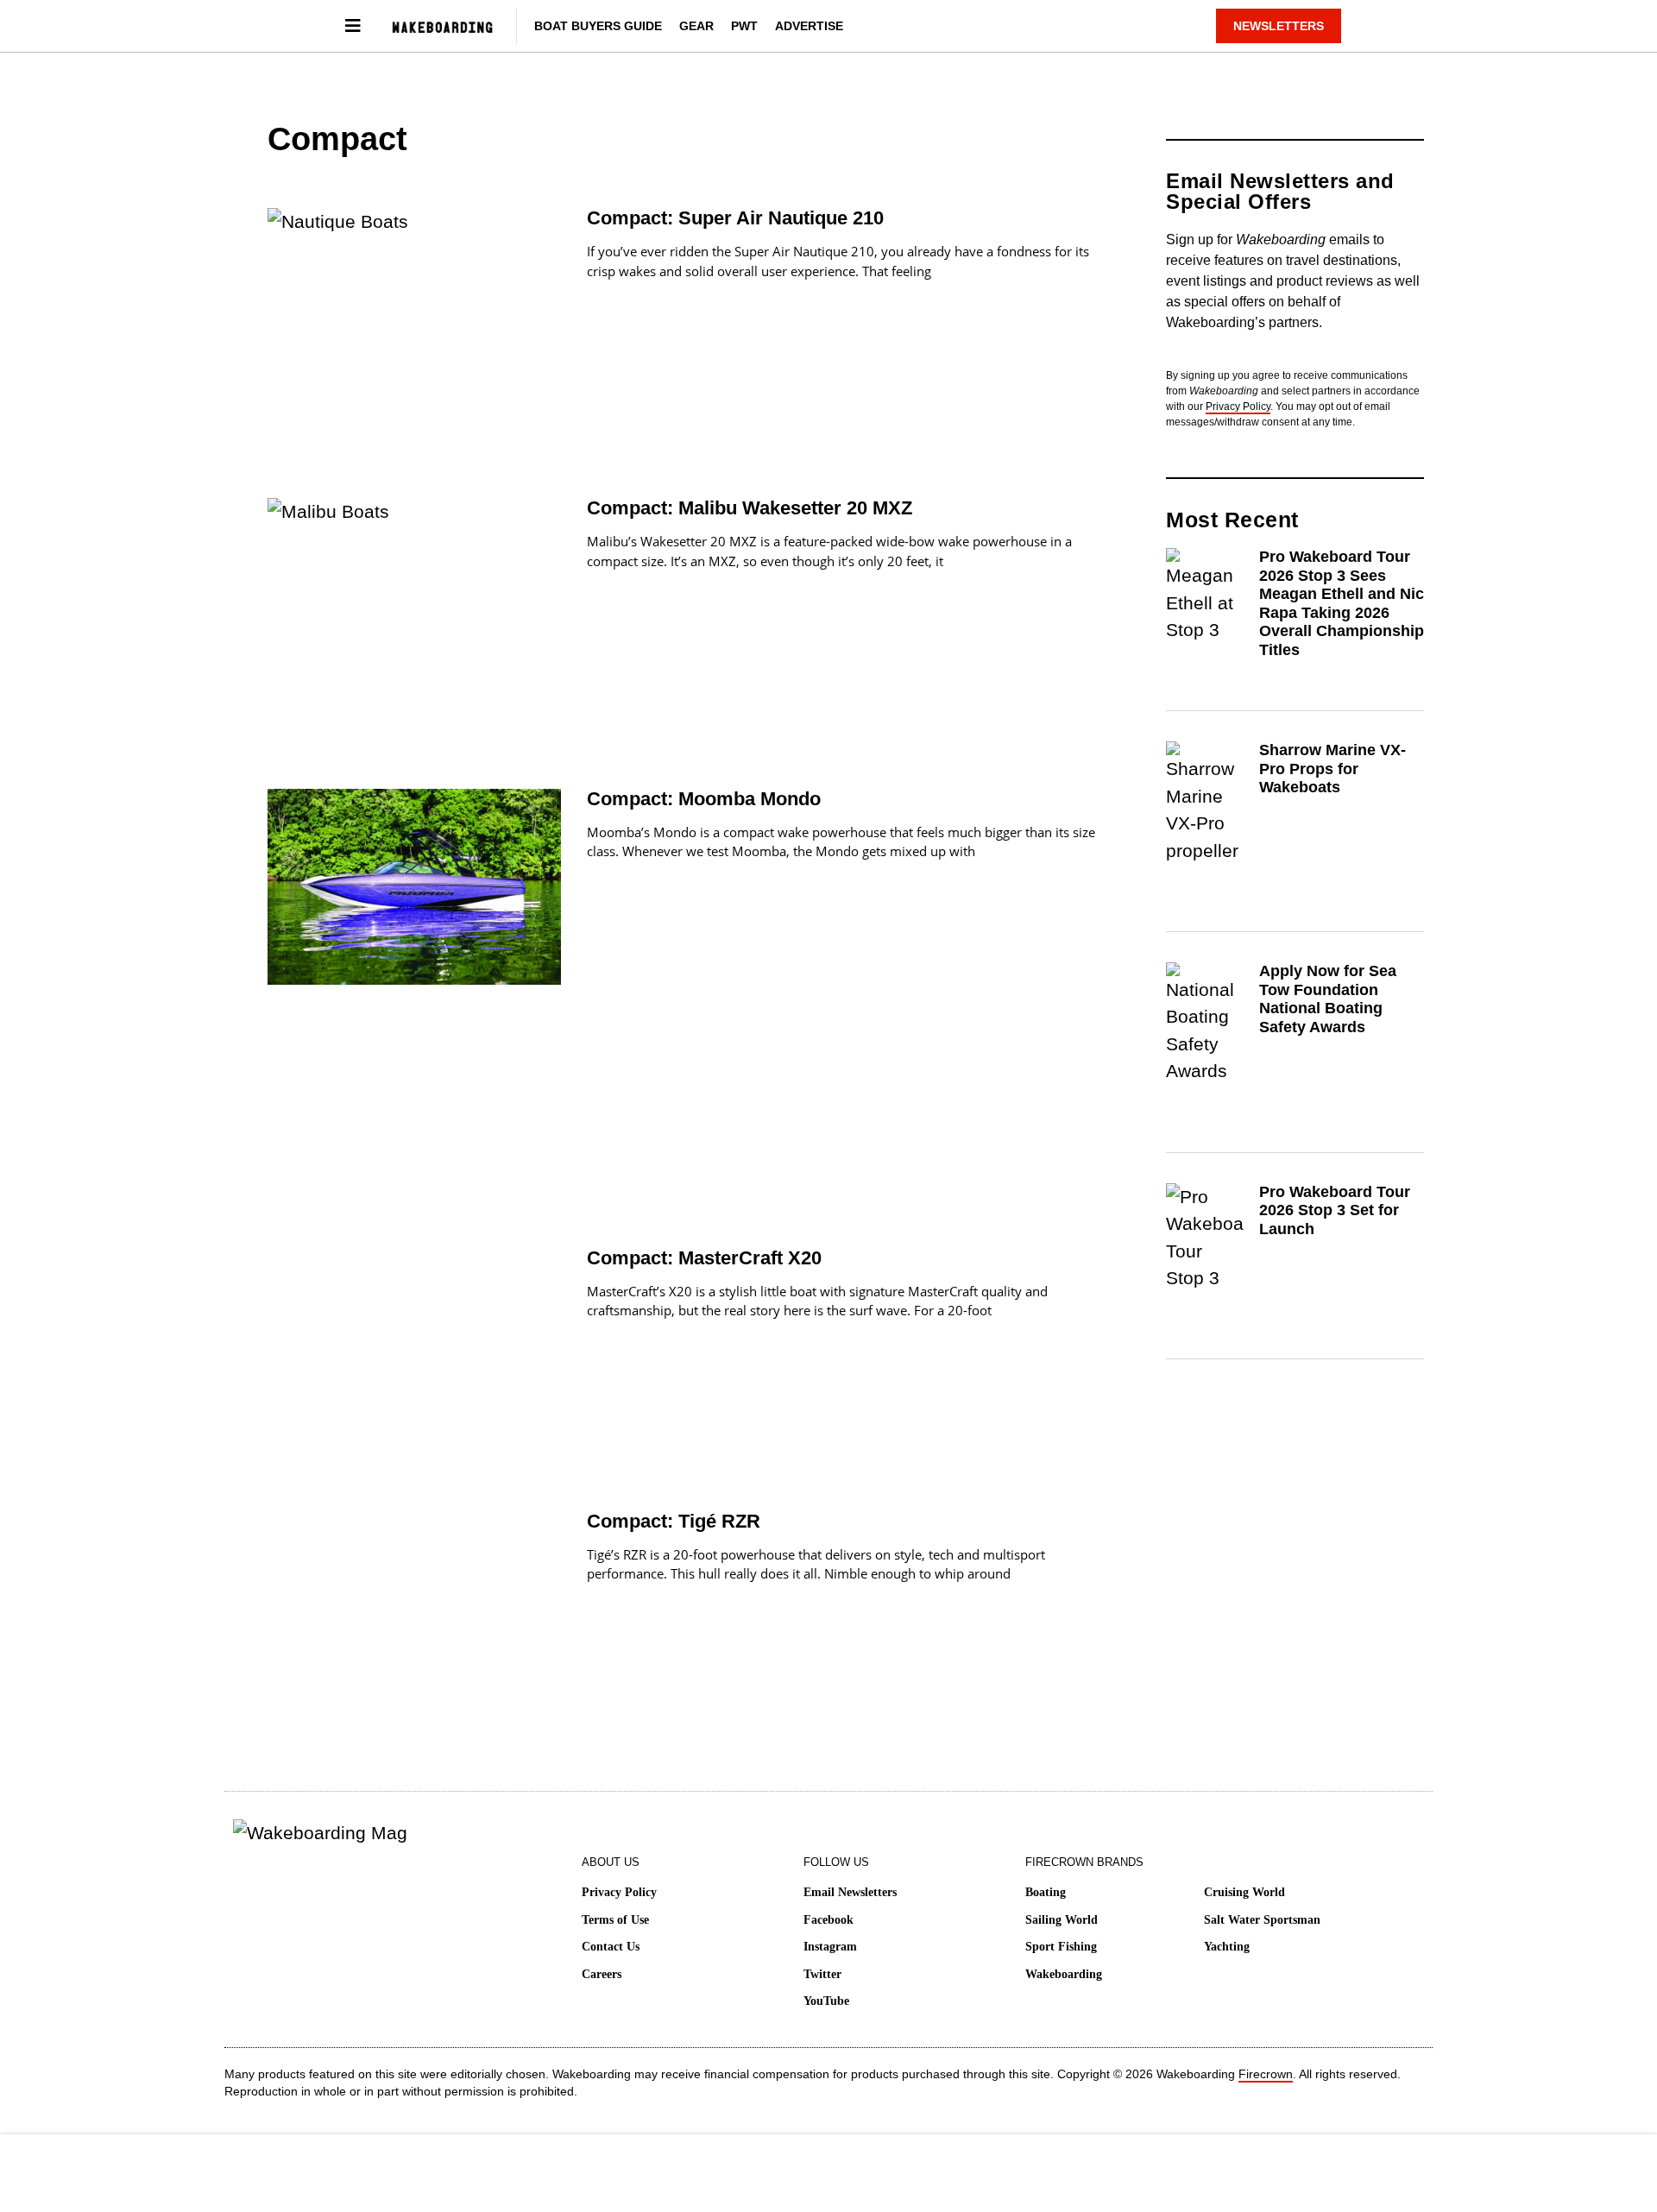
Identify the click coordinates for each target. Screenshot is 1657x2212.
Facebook (828, 1920)
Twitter (822, 1974)
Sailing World (1062, 1920)
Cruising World (1244, 1892)
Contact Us (611, 1947)
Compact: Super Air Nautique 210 (735, 218)
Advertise (809, 26)
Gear (696, 26)
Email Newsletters (850, 1892)
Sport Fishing (1061, 1947)
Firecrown (1266, 2074)
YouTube (826, 2001)
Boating (1046, 1892)
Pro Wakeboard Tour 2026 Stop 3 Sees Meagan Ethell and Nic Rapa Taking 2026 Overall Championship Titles (1342, 603)
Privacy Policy (1238, 406)
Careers (602, 1974)
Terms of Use (615, 1920)
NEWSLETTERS (1279, 26)
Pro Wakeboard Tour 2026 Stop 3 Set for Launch (1335, 1210)
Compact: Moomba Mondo (704, 799)
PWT (744, 26)
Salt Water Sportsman (1262, 1920)
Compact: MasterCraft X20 (704, 1258)
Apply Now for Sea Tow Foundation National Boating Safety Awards (1328, 999)
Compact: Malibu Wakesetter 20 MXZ (750, 508)
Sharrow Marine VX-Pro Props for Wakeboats (1333, 769)
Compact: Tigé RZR (674, 1521)
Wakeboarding (1064, 1974)
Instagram (830, 1947)
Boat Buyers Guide (598, 26)
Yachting (1227, 1947)
